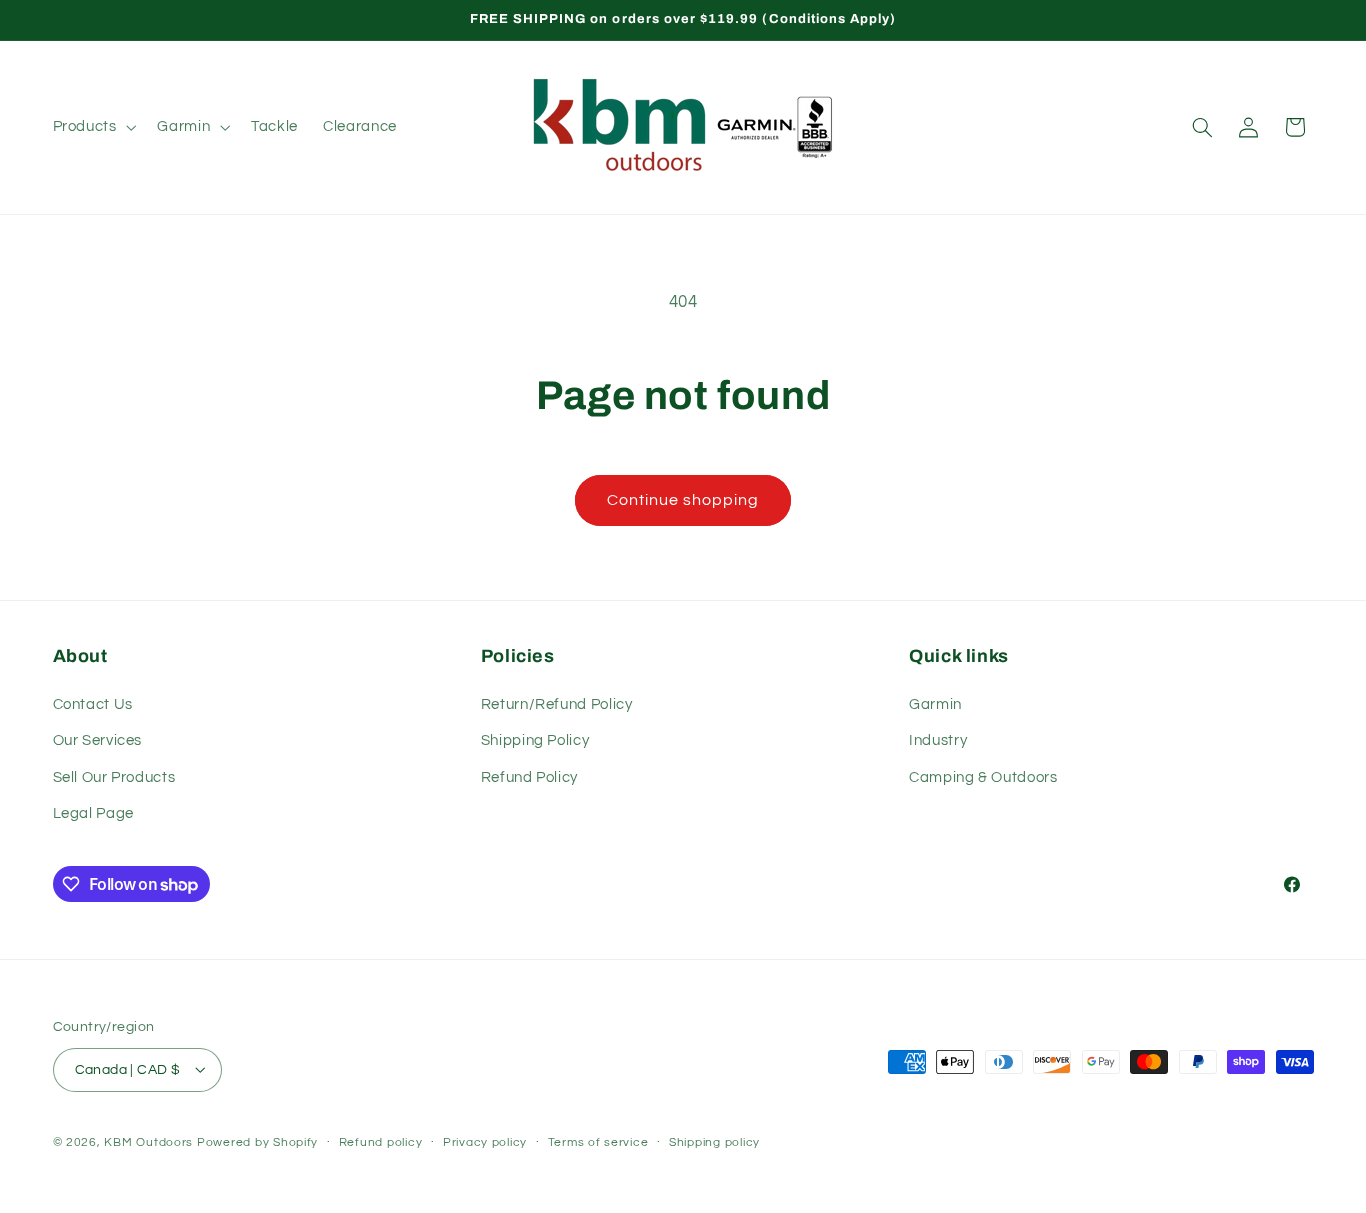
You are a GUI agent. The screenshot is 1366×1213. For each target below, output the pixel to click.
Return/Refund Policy (557, 703)
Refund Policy (529, 776)
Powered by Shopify (257, 1141)
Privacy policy (485, 1142)
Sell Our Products (114, 776)
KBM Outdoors (148, 1141)
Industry (938, 740)
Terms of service (598, 1142)
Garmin (935, 703)
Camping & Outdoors (983, 776)
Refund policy (381, 1142)
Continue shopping (683, 500)
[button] (92, 127)
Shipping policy (714, 1142)
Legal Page (93, 813)
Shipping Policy (535, 740)
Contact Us (93, 703)
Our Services (98, 740)
